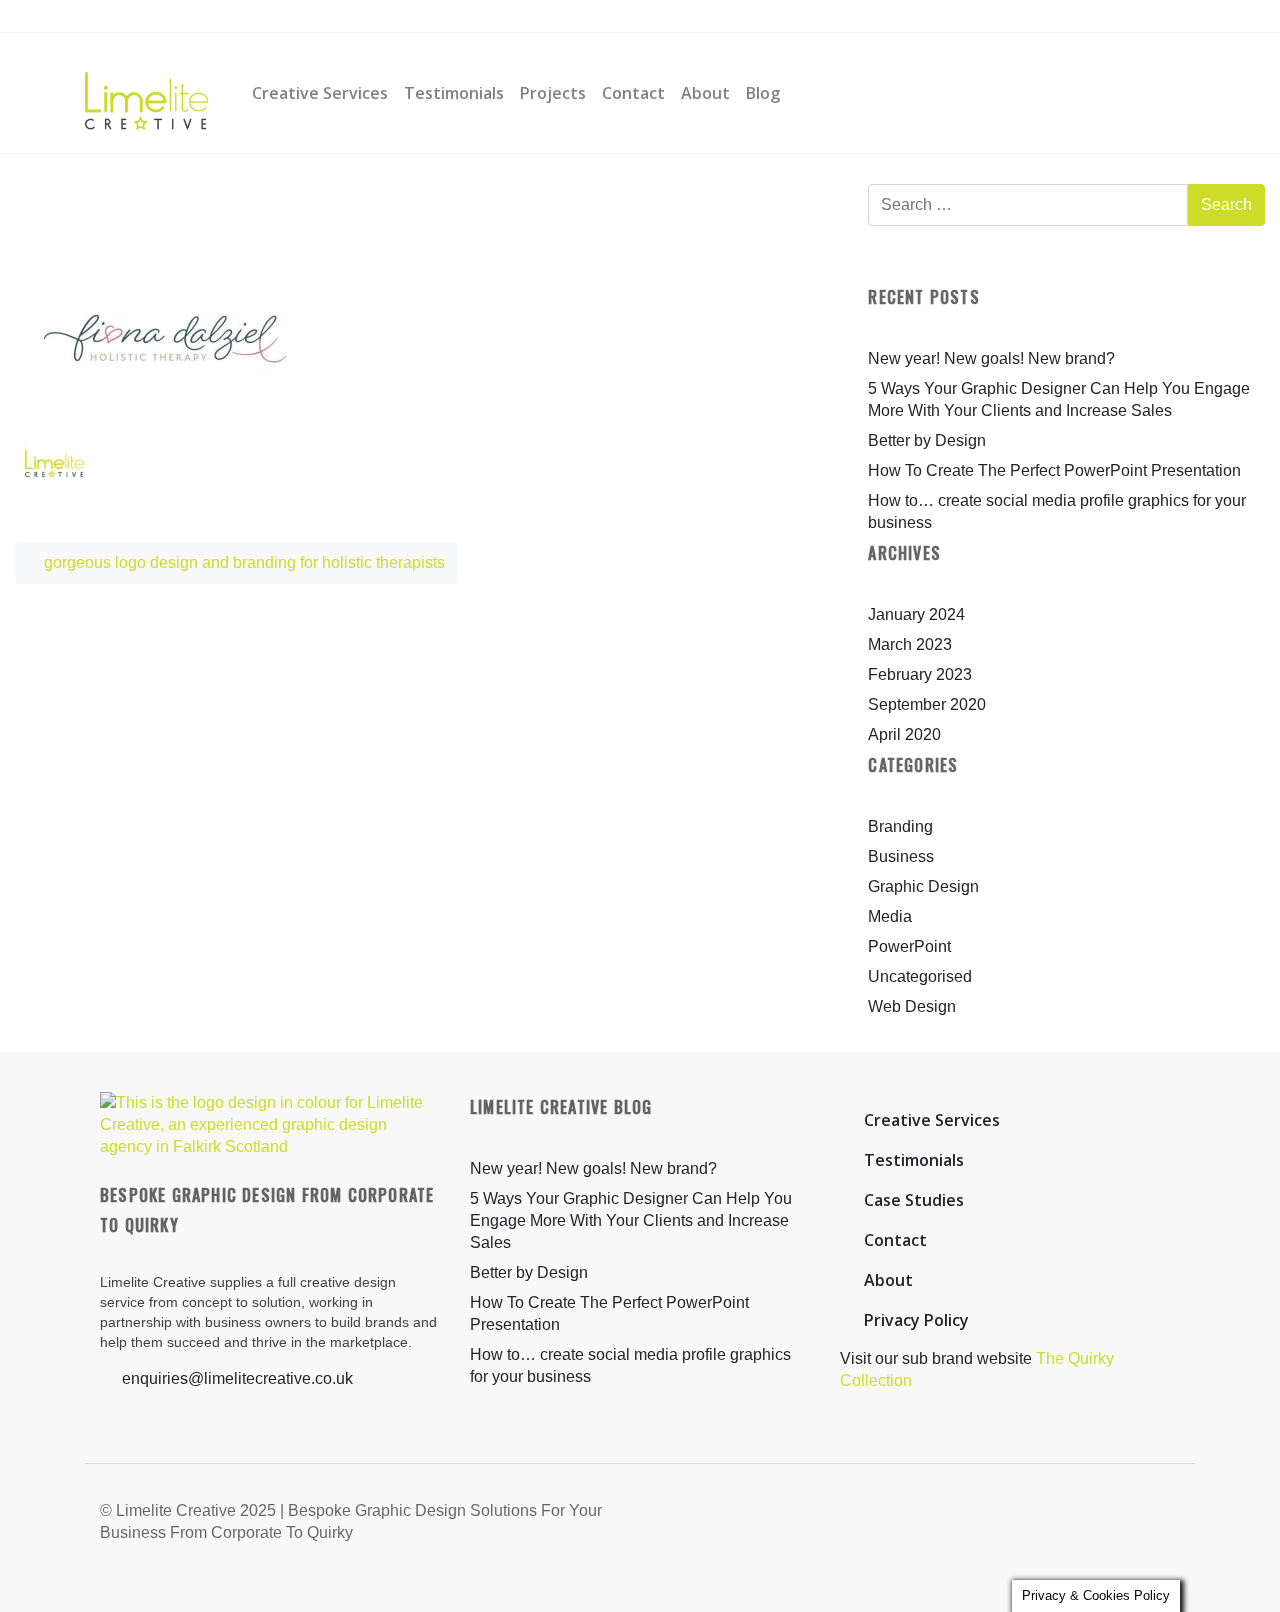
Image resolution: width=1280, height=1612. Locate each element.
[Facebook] (343, 17)
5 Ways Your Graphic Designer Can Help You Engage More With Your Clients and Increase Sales (631, 1220)
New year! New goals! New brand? (991, 358)
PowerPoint (909, 946)
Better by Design (927, 440)
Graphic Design (923, 886)
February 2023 (920, 674)
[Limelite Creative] (146, 93)
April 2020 (904, 734)
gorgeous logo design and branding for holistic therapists (242, 562)
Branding (900, 826)
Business (901, 856)
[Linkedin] (418, 17)
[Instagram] (380, 17)
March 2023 (910, 644)
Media (890, 916)
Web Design (912, 1006)
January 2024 (916, 614)
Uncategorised (920, 976)
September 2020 (927, 704)
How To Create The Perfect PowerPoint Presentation (1054, 470)
